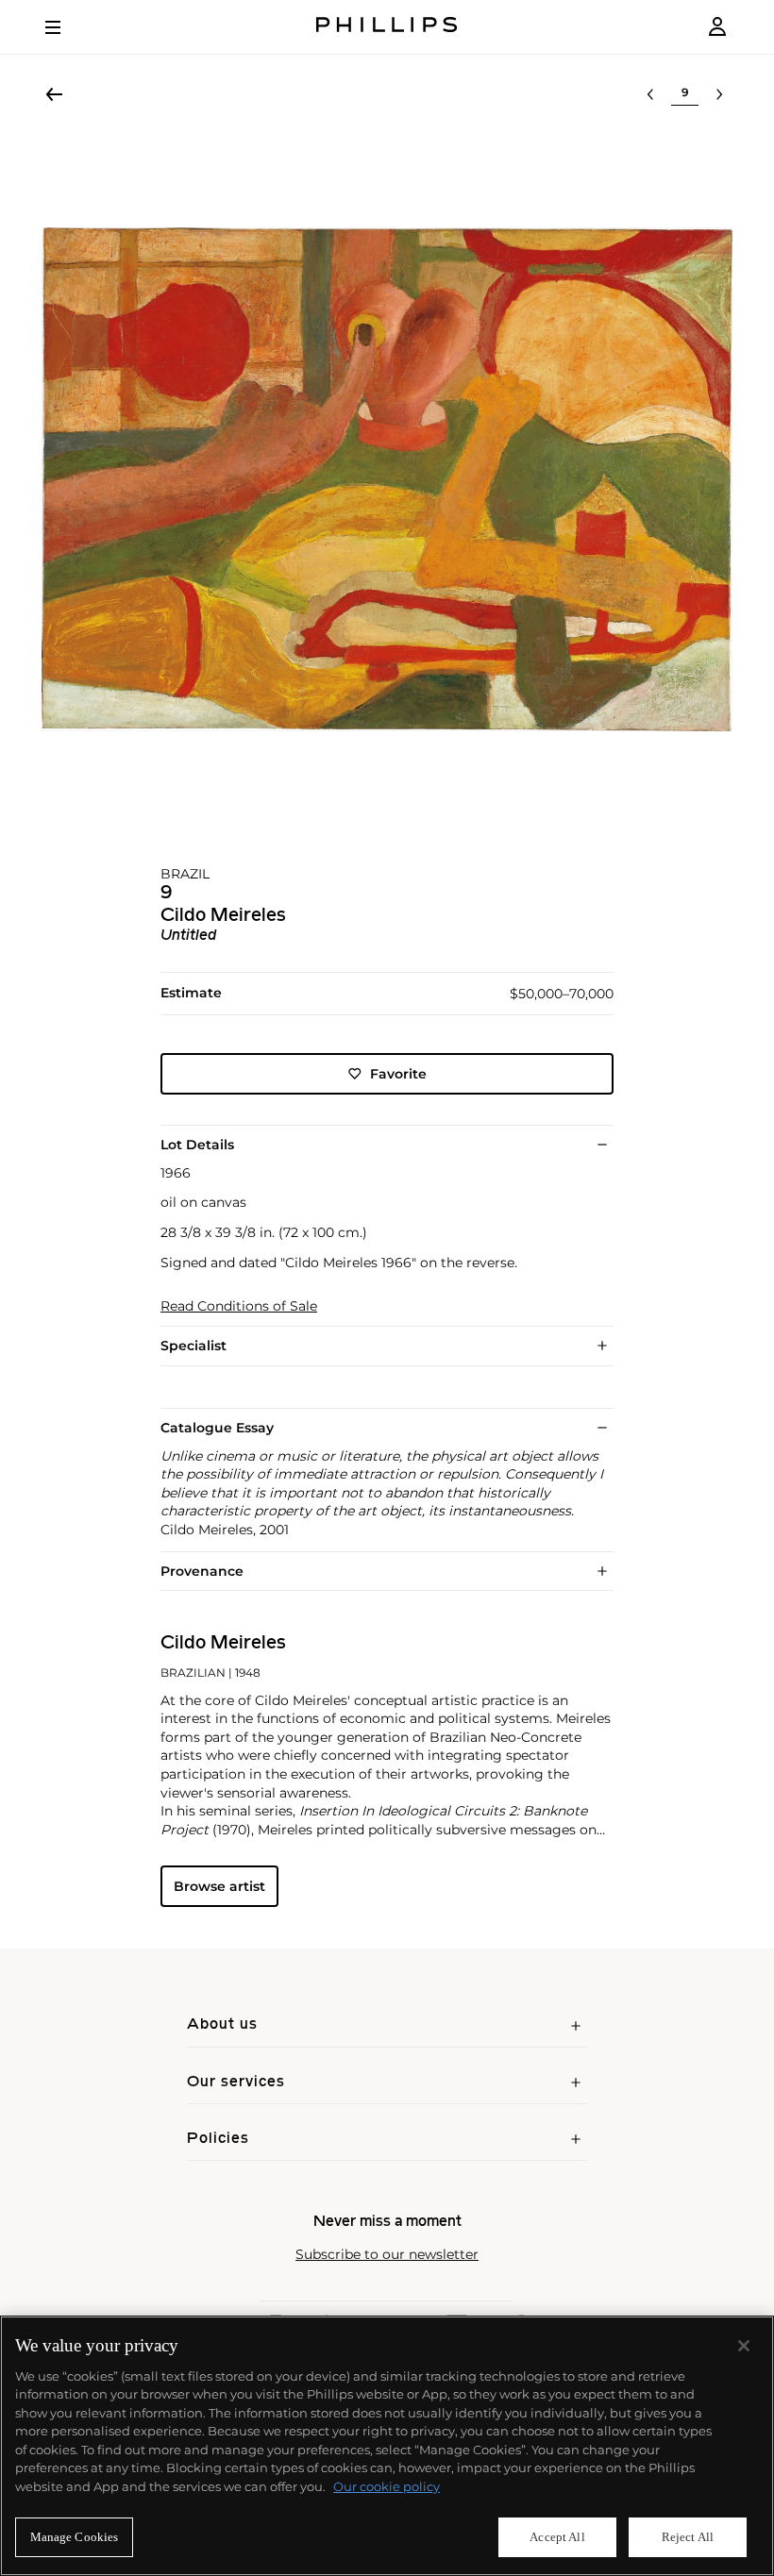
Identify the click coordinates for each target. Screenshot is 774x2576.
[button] (387, 479)
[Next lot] (719, 94)
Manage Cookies (75, 2537)
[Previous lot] (650, 94)
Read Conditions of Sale (239, 1306)
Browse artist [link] (219, 1886)
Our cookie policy (387, 2486)
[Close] (744, 2346)
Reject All (688, 2537)
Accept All (557, 2537)
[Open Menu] (66, 27)
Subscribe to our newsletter (387, 2255)
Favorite (398, 1074)
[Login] (717, 27)
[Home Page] (387, 27)
